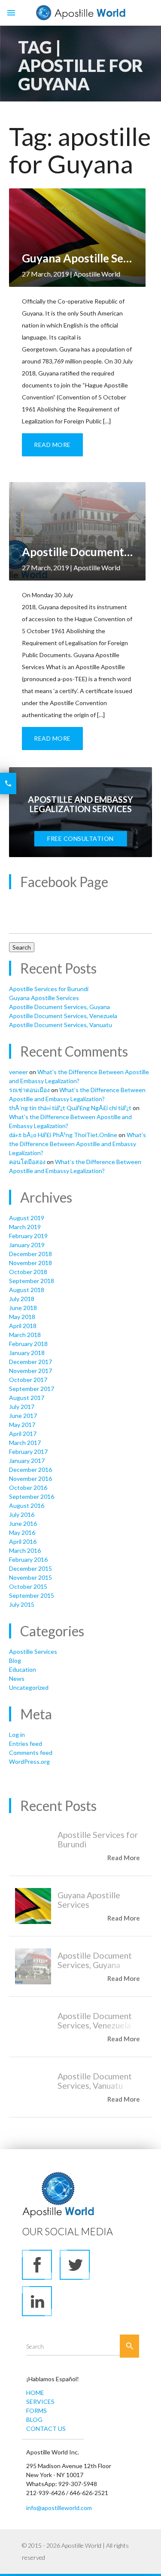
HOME (35, 2393)
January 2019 (27, 1245)
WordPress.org (29, 1762)
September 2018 (32, 1281)
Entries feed (26, 1744)
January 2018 (27, 1353)
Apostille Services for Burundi (49, 989)
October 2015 (28, 1586)
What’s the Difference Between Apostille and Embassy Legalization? (77, 1144)
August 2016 (27, 1505)
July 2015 (22, 1604)
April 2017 (23, 1434)
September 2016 (32, 1496)
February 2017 (28, 1452)
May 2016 (22, 1532)
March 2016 (25, 1550)
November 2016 (30, 1479)
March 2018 (25, 1335)
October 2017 (28, 1380)
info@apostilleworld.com (59, 2508)
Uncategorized (29, 1687)
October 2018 (28, 1272)
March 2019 (25, 1227)
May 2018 (22, 1317)
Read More (52, 445)
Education (23, 1669)
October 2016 (28, 1488)
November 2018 (30, 1263)
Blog (15, 1660)
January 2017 (27, 1461)
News (17, 1678)
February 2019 (28, 1236)
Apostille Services (33, 1651)
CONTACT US (46, 2429)
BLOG (34, 2420)
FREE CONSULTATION (80, 838)
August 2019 (27, 1218)
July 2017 (22, 1407)
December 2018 (30, 1254)
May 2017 (22, 1425)
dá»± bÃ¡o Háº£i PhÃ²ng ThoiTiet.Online (63, 1135)
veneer (18, 1072)
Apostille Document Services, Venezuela (63, 1016)
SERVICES (40, 2402)
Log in (17, 1735)
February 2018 (28, 1344)
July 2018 (22, 1299)
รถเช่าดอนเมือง (29, 1090)
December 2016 (30, 1470)
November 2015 (30, 1577)
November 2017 (30, 1371)
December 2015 (30, 1568)
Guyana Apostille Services (44, 998)
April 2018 (23, 1326)
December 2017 (30, 1362)
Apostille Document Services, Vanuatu (61, 1025)
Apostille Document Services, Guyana (59, 1007)
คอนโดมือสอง (27, 1162)
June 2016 (23, 1523)
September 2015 (32, 1595)
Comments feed (31, 1753)
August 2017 (27, 1398)
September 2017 (32, 1389)
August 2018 (27, 1290)
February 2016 (28, 1559)
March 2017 (25, 1443)
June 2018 (23, 1308)
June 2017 (23, 1416)
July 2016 (22, 1514)
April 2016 (23, 1541)
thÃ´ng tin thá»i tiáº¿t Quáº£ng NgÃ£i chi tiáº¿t (70, 1108)
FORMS (36, 2411)
